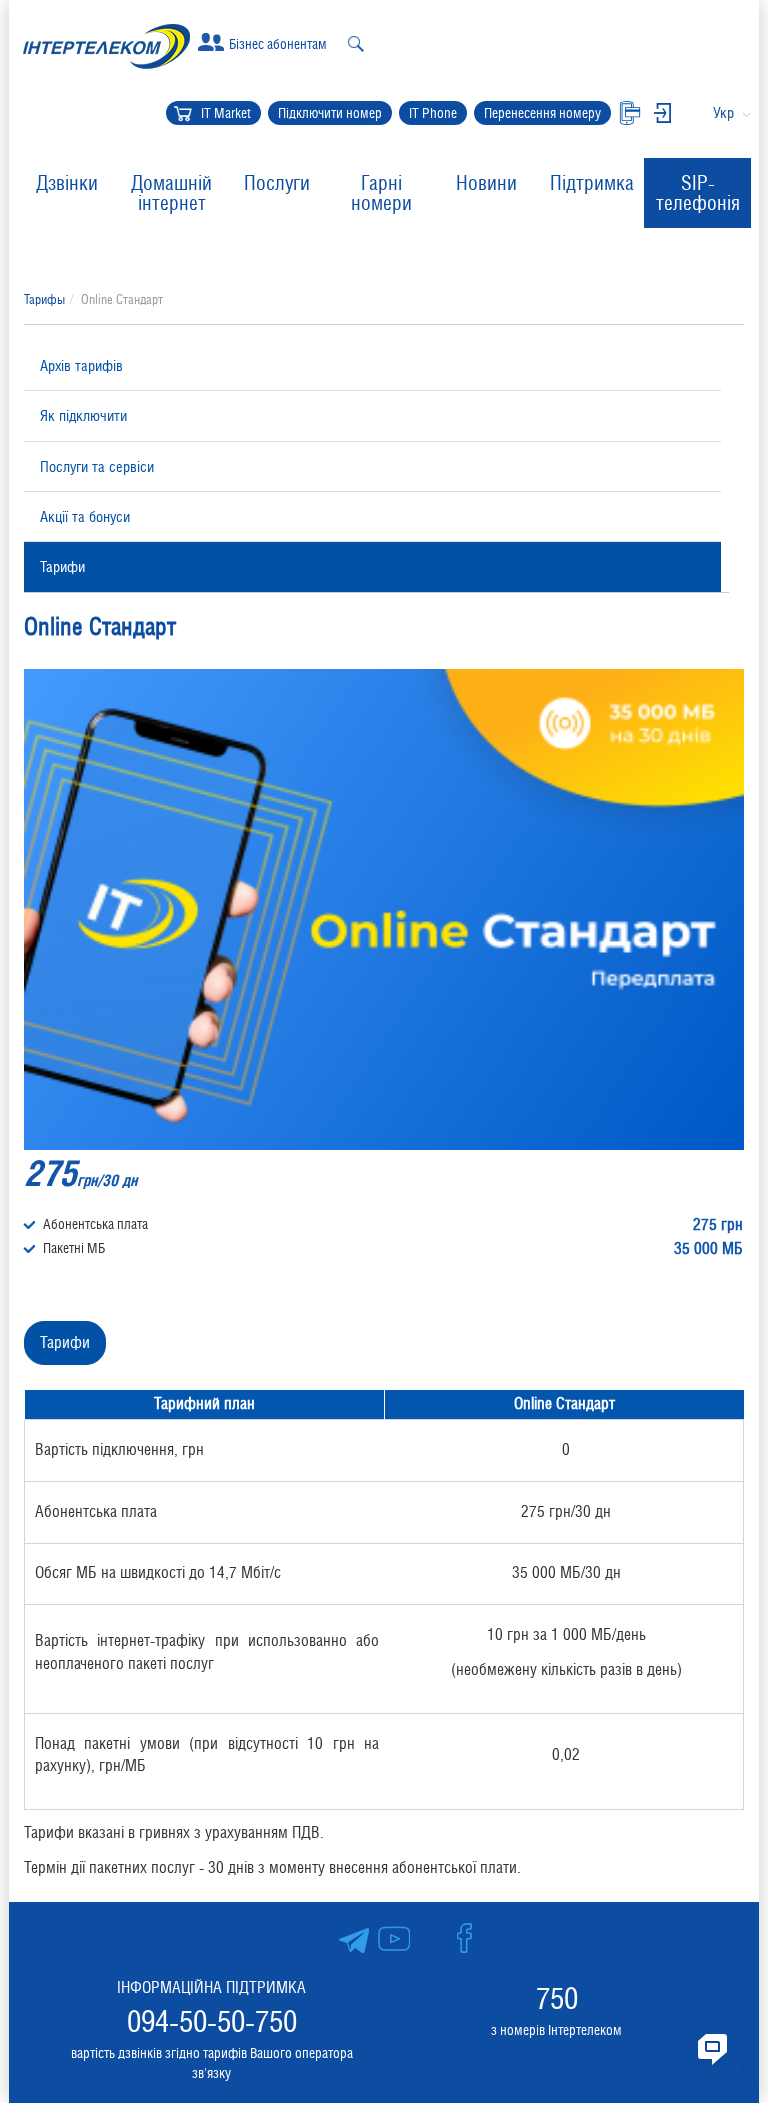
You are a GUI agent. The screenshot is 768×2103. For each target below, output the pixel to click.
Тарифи (62, 566)
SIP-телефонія (698, 193)
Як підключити (83, 415)
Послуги (277, 183)
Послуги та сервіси (97, 466)
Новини (486, 183)
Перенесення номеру (542, 113)
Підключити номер (330, 113)
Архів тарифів (81, 365)
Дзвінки (67, 183)
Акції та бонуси (85, 516)
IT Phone (433, 113)
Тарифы (44, 299)
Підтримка (592, 183)
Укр (723, 112)
